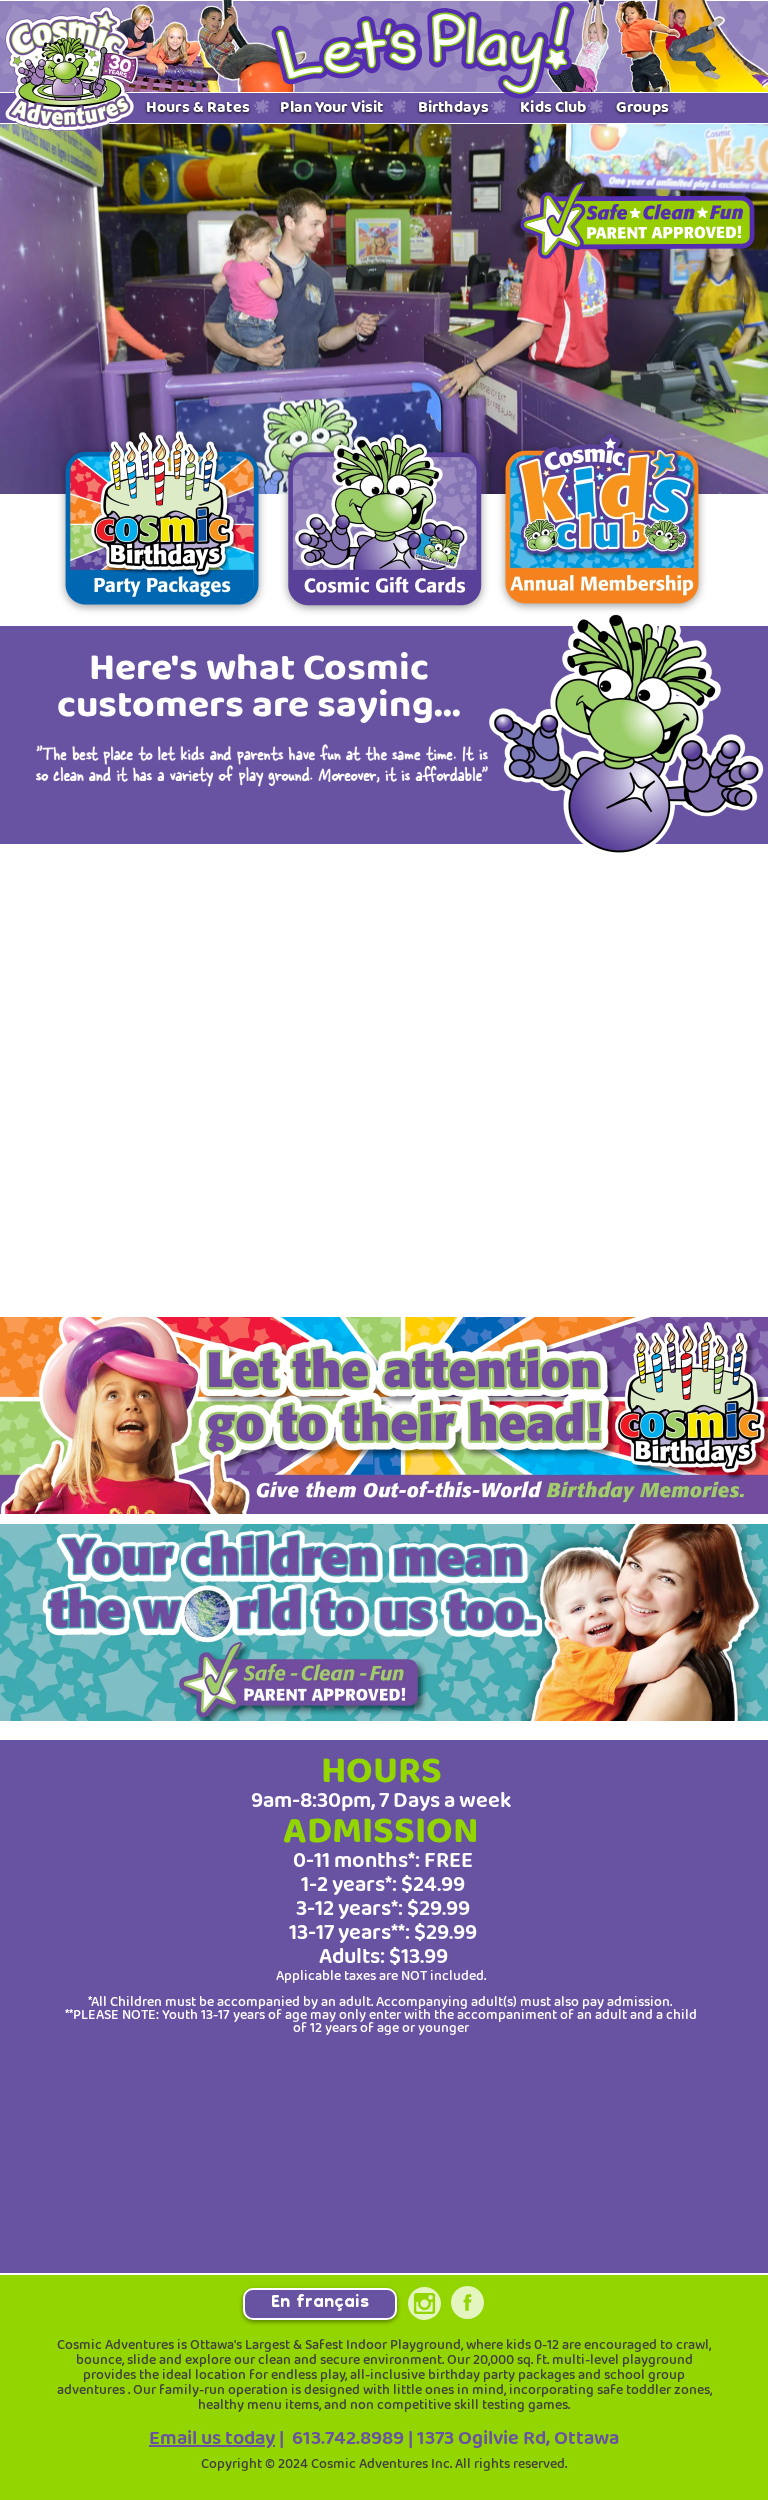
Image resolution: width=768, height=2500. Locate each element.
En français (320, 2304)
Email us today (212, 2438)
